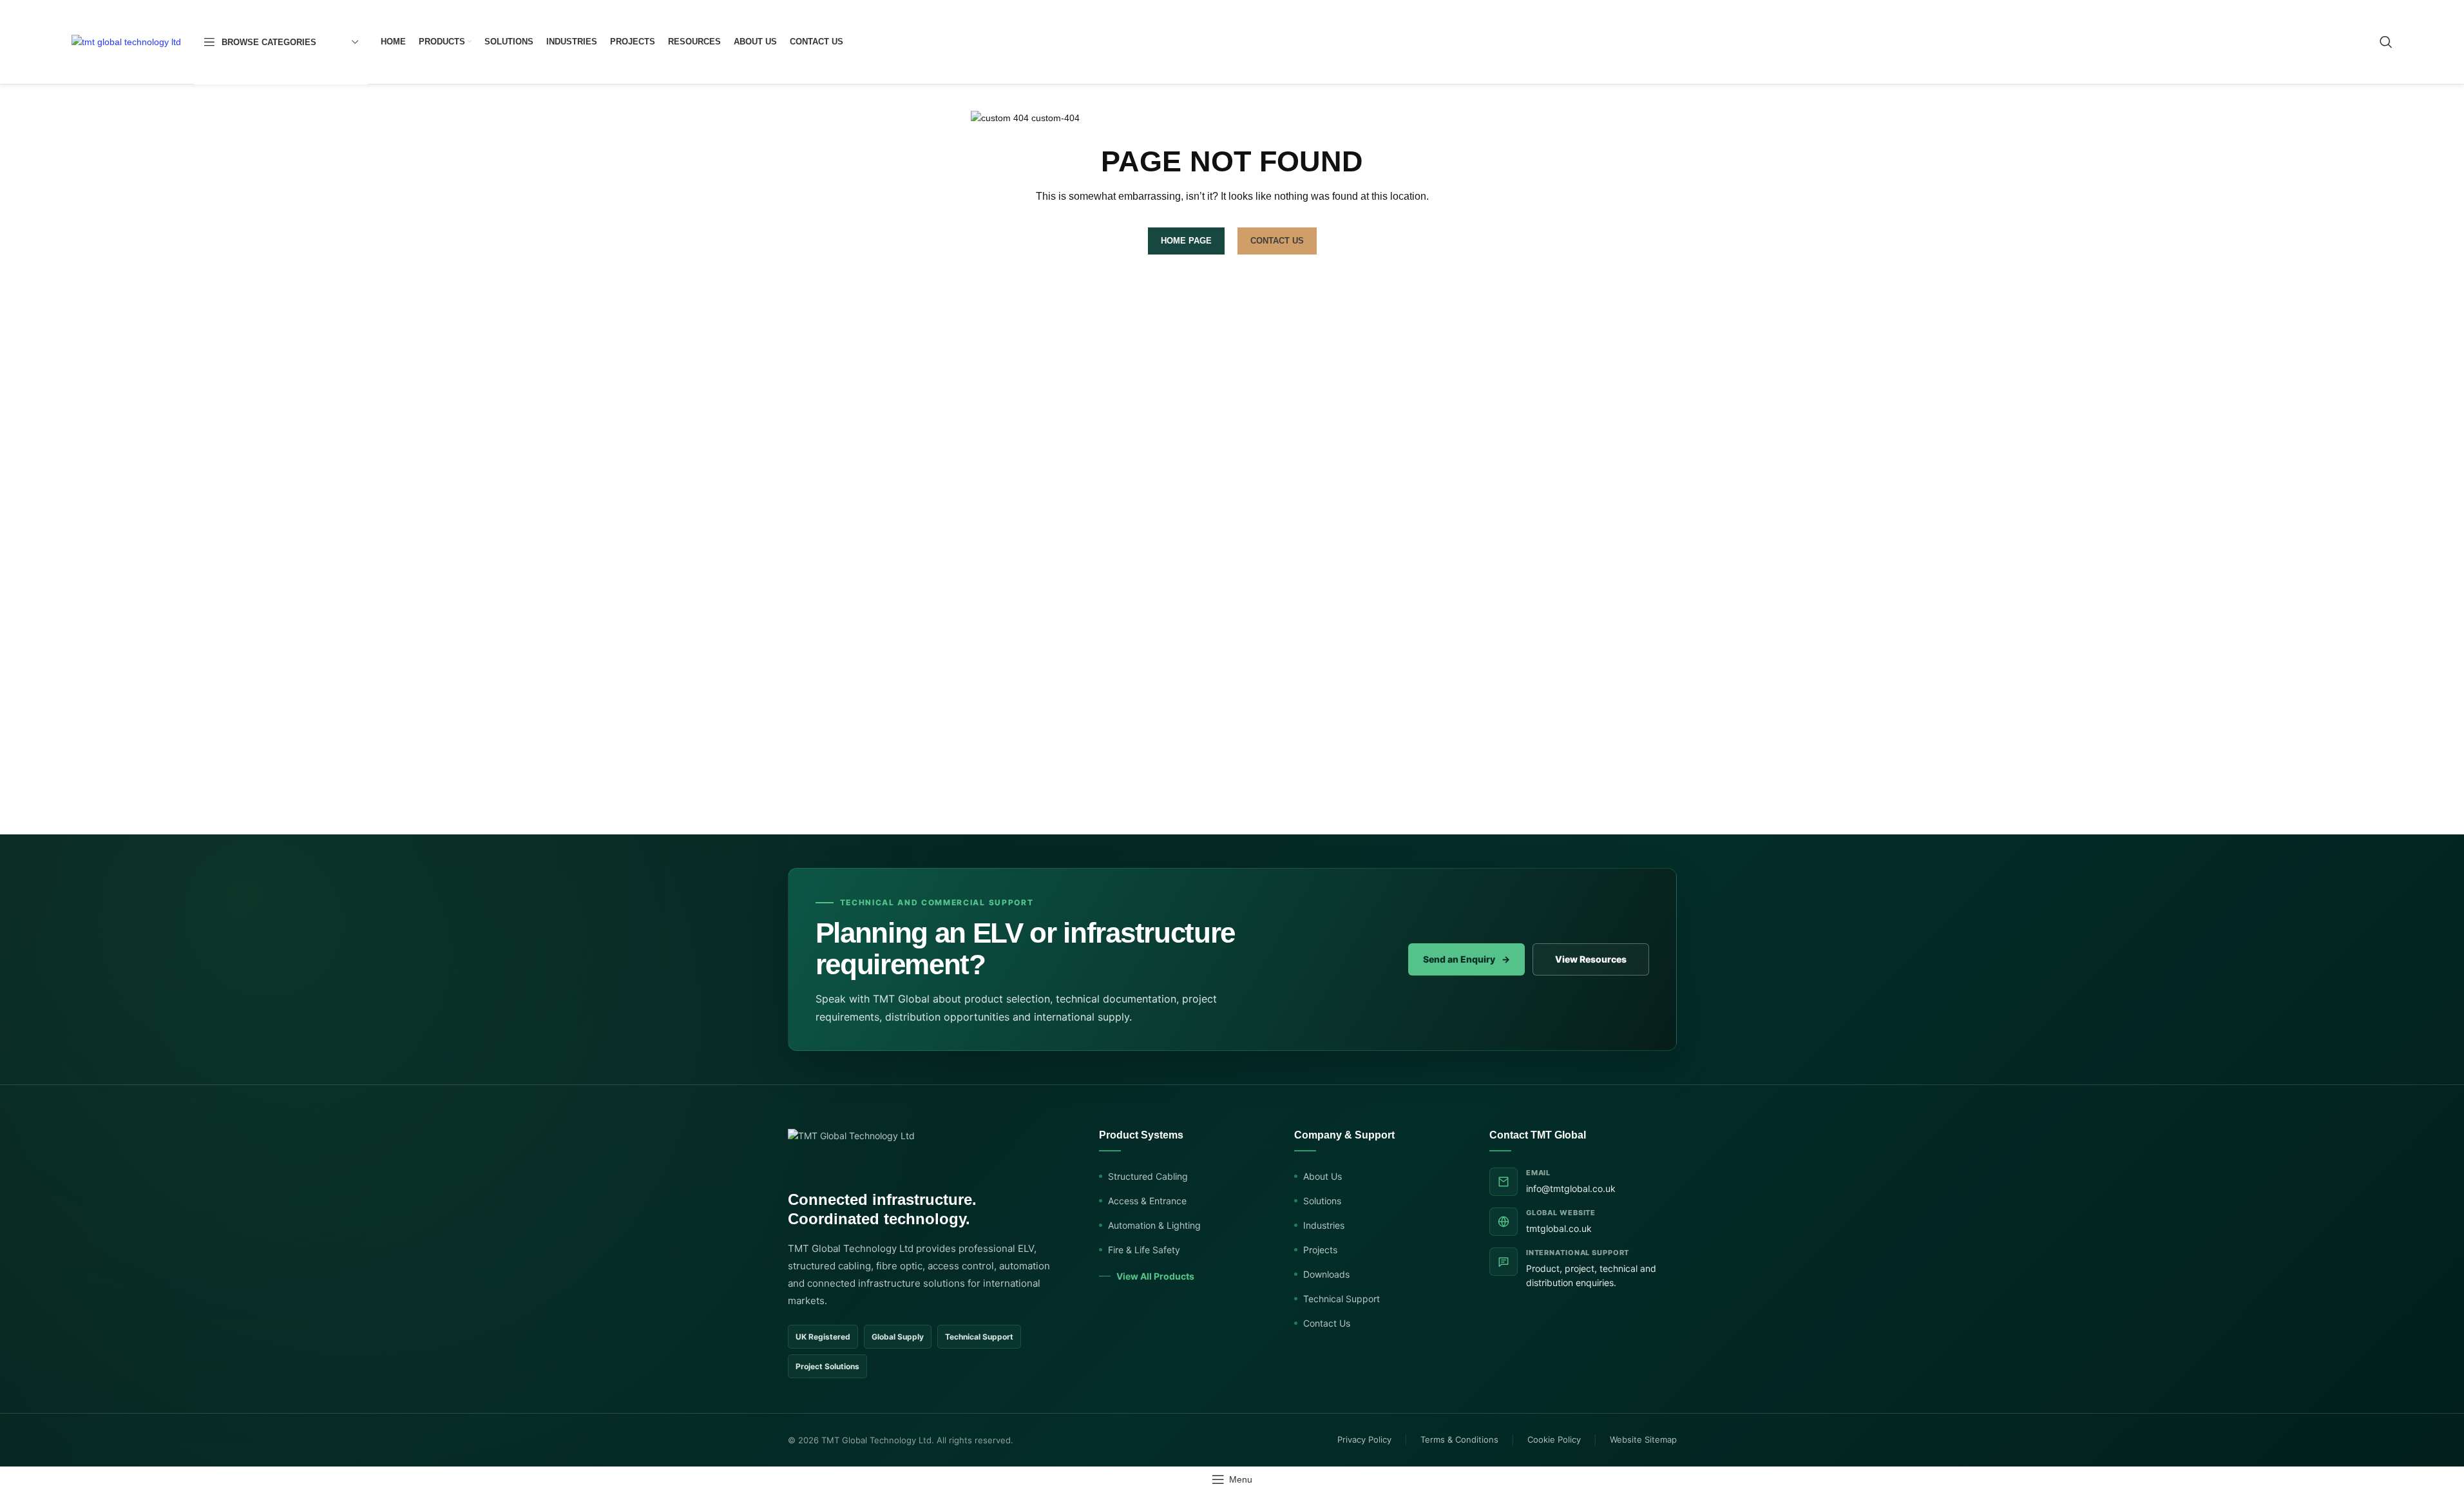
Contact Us (1327, 1323)
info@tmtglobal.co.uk (1571, 1188)
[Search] (2386, 42)
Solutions (1322, 1201)
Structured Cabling (1148, 1176)
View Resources (1591, 959)
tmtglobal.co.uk (1559, 1228)
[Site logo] (126, 41)
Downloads (1326, 1274)
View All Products (1155, 1276)
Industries (1324, 1225)
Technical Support (1342, 1299)
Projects (1320, 1250)
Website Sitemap (1643, 1439)
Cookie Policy (1554, 1439)
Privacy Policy (1364, 1439)
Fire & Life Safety (1144, 1250)
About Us (1323, 1176)
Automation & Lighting (1154, 1225)
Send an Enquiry (1466, 959)
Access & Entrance (1147, 1201)
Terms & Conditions (1459, 1439)
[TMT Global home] (851, 1152)
